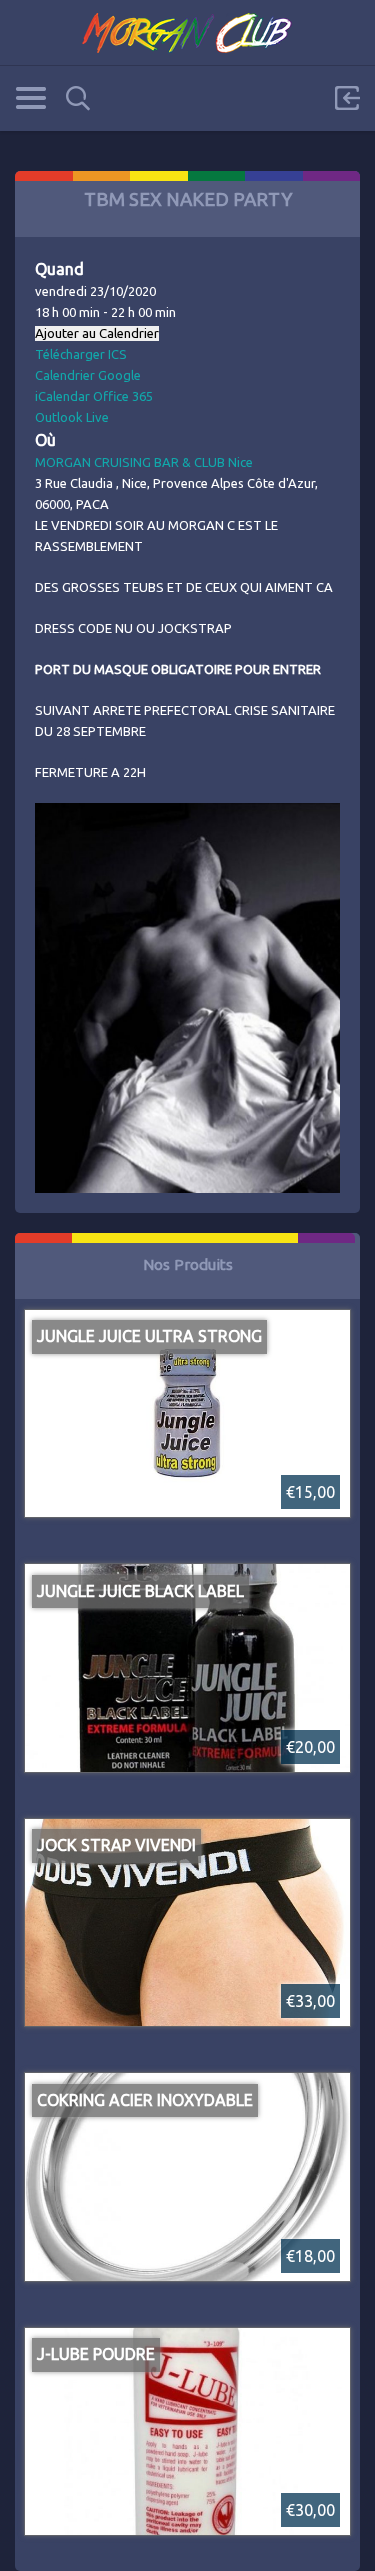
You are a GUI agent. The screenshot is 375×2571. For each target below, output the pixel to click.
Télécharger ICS (81, 354)
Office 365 (123, 396)
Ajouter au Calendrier (97, 333)
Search (78, 98)
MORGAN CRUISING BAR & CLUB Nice (144, 462)
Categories (30, 98)
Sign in (347, 98)
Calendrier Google (88, 375)
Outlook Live (72, 417)
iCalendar (62, 396)
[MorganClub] (187, 32)
